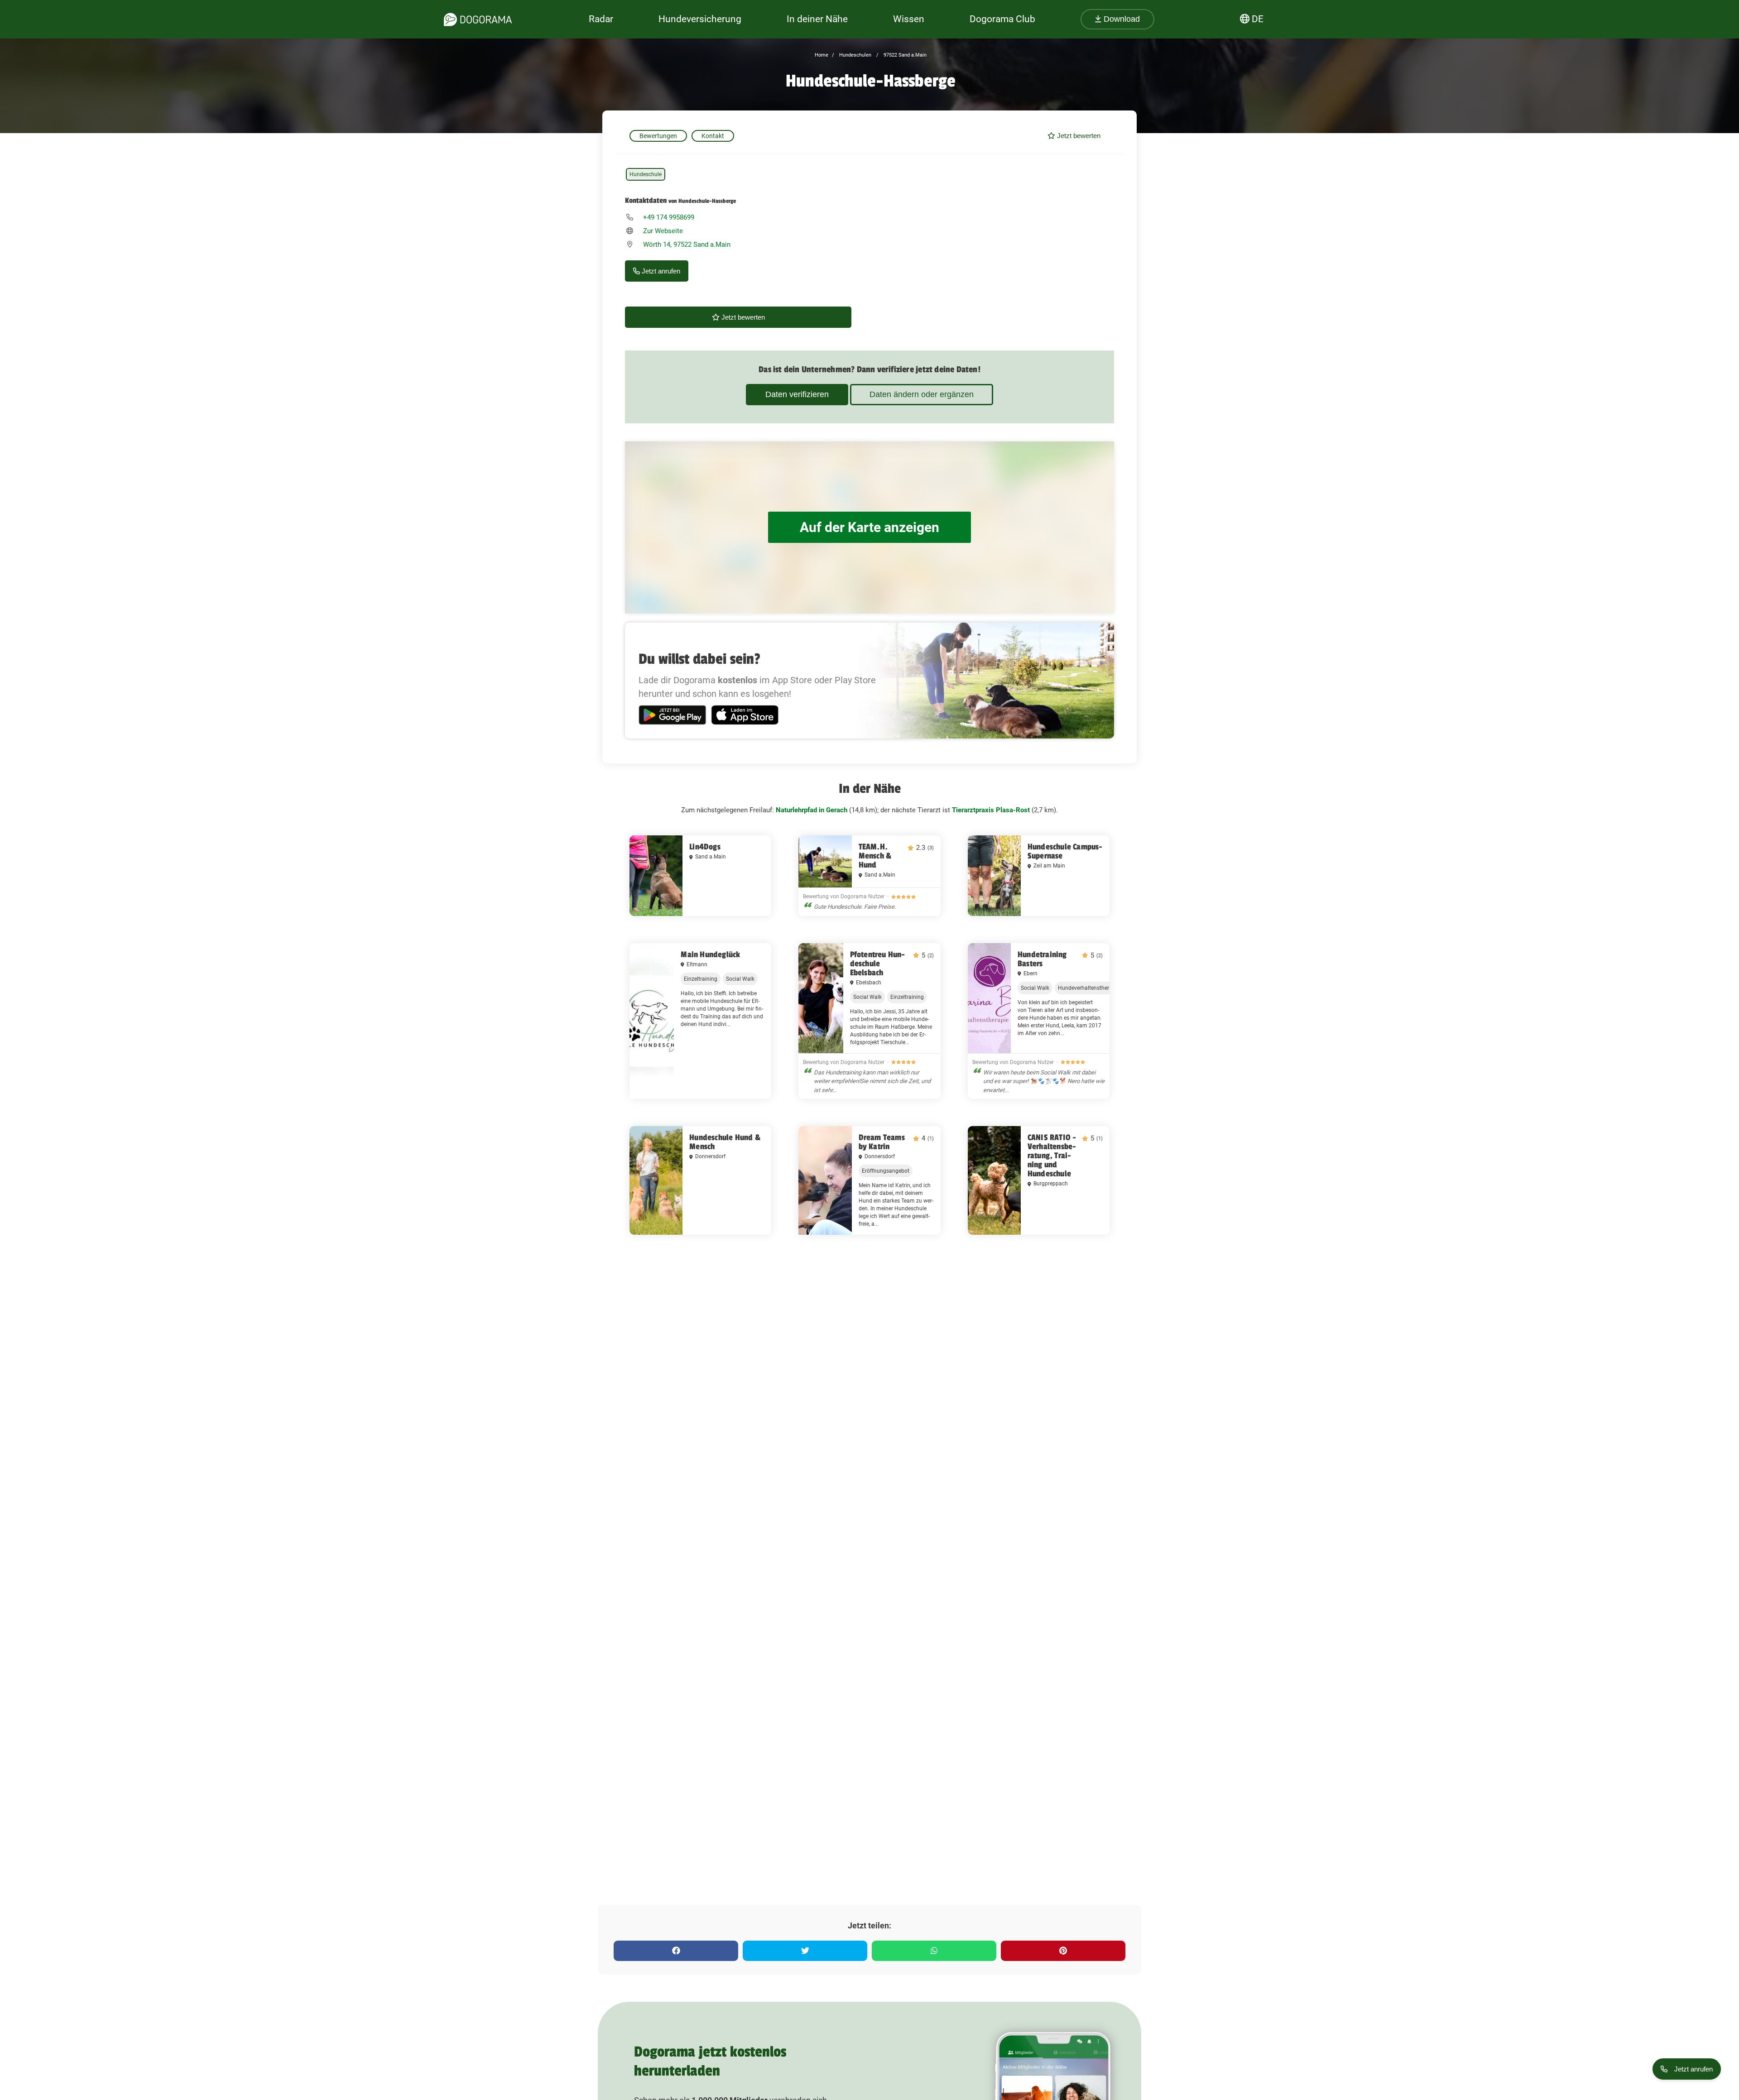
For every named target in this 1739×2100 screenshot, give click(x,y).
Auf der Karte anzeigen (869, 527)
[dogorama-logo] (478, 19)
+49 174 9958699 (669, 217)
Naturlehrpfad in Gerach (812, 810)
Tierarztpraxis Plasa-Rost (991, 810)
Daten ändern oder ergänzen (922, 394)
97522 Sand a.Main (904, 55)
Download (1121, 19)
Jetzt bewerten (1078, 136)
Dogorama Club (1002, 19)
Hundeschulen (855, 55)
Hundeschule (646, 174)
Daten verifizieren (797, 394)
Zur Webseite (663, 231)
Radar (601, 19)
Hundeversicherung (700, 19)
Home (821, 55)
